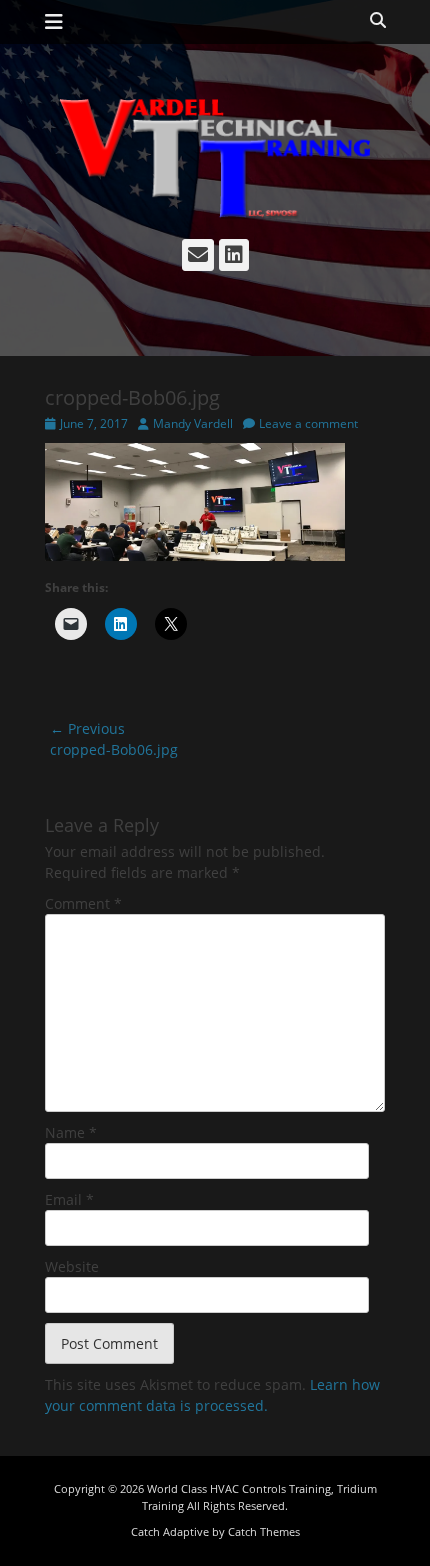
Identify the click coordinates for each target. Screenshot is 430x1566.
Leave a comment (308, 423)
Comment (83, 903)
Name (71, 1132)
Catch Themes (264, 1531)
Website (72, 1266)
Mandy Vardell (193, 423)
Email (69, 1199)
